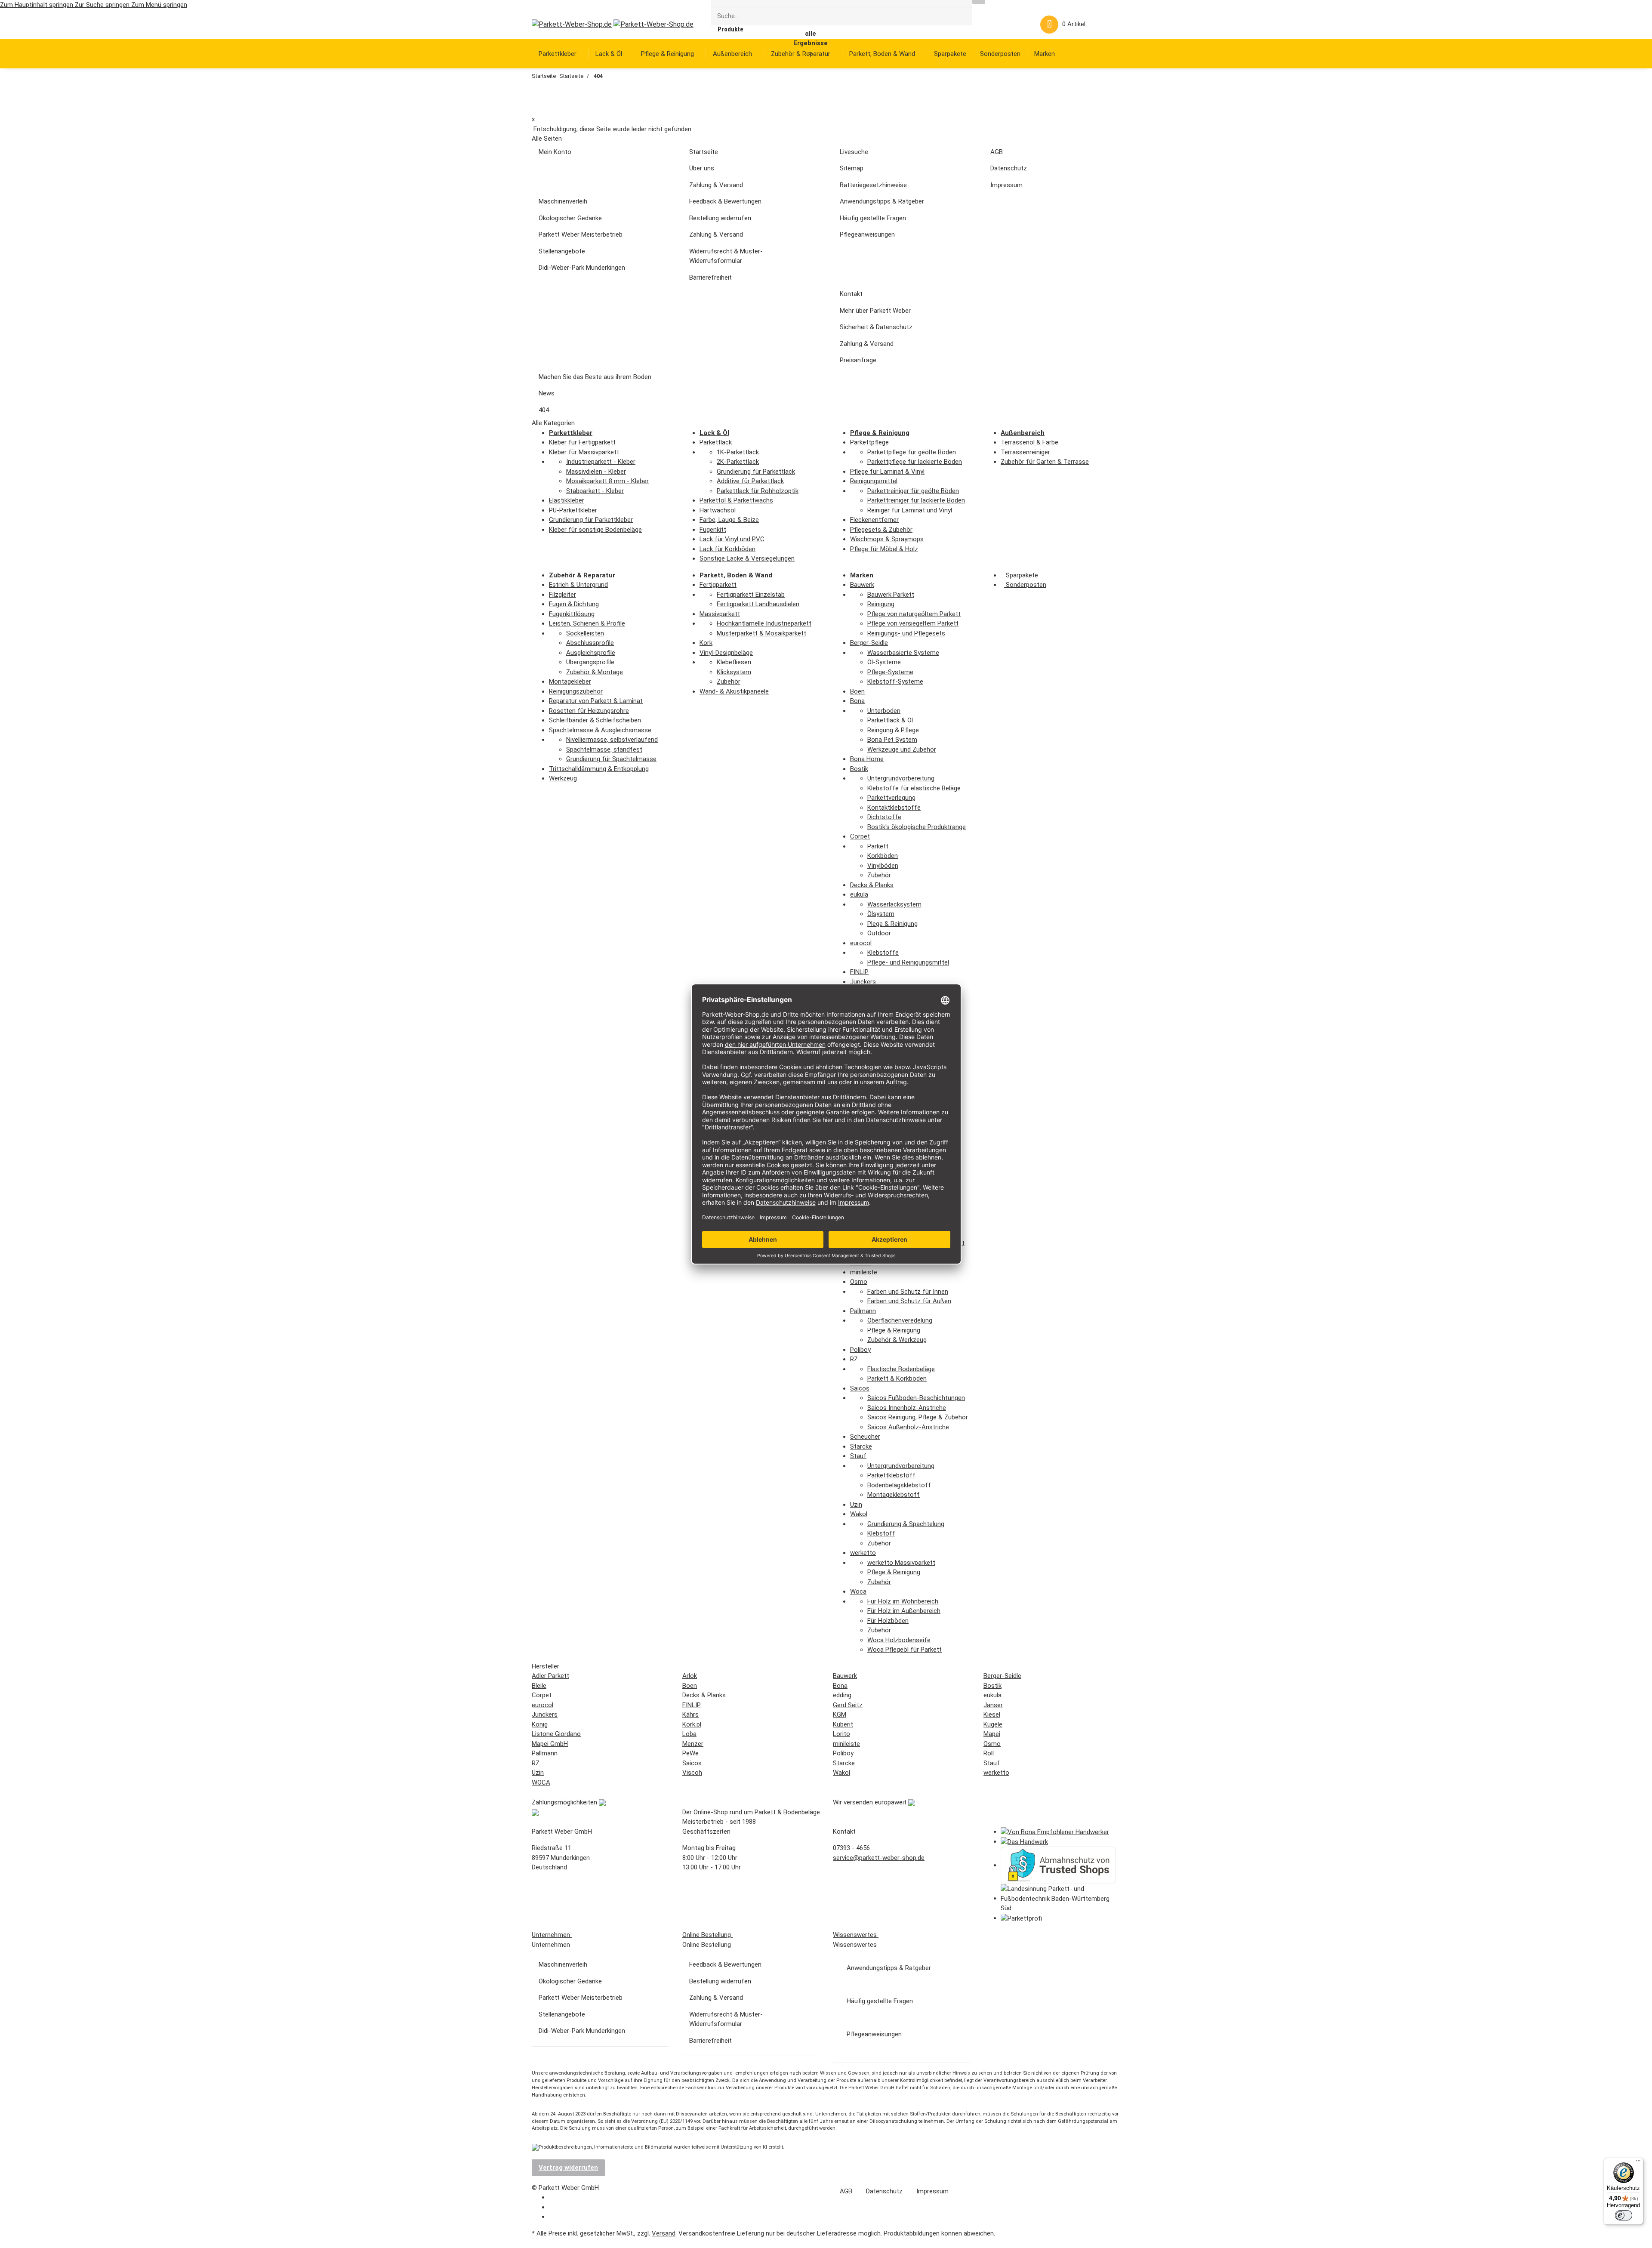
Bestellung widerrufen (720, 218)
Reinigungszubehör (576, 691)
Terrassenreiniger (1025, 452)
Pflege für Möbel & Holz (884, 549)
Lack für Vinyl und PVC (732, 539)
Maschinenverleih (563, 201)
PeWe (690, 1753)
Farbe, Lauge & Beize (729, 520)
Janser (993, 1705)
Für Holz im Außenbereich (904, 1611)
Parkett (878, 846)
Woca (858, 1591)
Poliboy (860, 1350)
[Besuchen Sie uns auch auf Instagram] (555, 2217)
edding (842, 1695)
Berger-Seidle (869, 643)
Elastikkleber (567, 500)
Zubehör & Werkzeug (897, 1340)
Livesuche (854, 152)
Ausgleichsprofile (591, 653)
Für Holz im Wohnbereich (903, 1601)
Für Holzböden (888, 1621)
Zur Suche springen (103, 5)
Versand (664, 2233)
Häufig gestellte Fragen (873, 218)
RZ (854, 1359)
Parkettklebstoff (891, 1475)
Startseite (704, 152)
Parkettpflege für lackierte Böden (915, 462)
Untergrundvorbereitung (901, 778)
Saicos (860, 1388)
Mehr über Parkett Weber (875, 311)
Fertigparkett (718, 585)
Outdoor (879, 933)
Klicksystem (734, 672)
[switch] (1624, 2215)
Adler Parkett (550, 1676)
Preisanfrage (858, 360)
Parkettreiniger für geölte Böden (913, 491)
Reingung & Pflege (893, 730)
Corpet (860, 836)
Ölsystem (881, 914)
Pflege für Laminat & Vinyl (887, 472)
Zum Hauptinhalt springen (37, 5)
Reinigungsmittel (874, 481)
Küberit (843, 1724)
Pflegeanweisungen (867, 234)
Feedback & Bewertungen (725, 201)
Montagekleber (570, 681)
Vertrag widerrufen (568, 2168)
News (547, 393)
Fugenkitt (713, 530)
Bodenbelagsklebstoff (899, 1485)
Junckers (863, 982)
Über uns (702, 168)
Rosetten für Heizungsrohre (589, 711)
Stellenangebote (562, 251)
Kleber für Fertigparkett (582, 442)
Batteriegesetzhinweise (873, 185)
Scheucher (865, 1437)
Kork (706, 643)
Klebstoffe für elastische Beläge (914, 788)
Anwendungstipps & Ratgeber (882, 201)
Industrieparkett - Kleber (601, 462)
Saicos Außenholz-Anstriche (908, 1427)
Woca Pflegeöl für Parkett (905, 1650)
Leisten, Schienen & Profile (587, 623)
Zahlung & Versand (716, 185)
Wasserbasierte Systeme (903, 653)
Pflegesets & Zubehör (881, 530)
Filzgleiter (562, 595)
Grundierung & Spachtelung (906, 1524)
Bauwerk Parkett (891, 595)
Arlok (690, 1676)
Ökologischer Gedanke (570, 218)
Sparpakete (1021, 575)
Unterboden (884, 711)
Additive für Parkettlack (750, 481)
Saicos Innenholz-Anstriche (907, 1408)
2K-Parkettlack (738, 462)
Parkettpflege (869, 442)
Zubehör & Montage (595, 672)
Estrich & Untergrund (578, 585)
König (540, 1724)
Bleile (539, 1686)
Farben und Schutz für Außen (909, 1301)
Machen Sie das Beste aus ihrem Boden (595, 377)
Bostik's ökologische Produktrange (917, 827)
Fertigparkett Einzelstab (751, 595)
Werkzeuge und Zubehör (902, 749)
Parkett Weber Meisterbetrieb (581, 234)
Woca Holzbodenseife (899, 1640)
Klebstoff (881, 1533)
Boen (857, 691)
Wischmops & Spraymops (887, 539)
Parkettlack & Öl (890, 720)
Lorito (841, 1734)
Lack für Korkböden (727, 549)
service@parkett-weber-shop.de (879, 1858)
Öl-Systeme (884, 662)
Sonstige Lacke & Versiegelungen (747, 558)
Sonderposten (1025, 585)
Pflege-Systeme (890, 672)
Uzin (856, 1505)
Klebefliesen (734, 662)
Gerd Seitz (848, 1705)
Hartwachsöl (718, 510)
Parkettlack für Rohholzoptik (758, 491)
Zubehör (729, 681)
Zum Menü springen (159, 5)
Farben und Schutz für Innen (908, 1292)
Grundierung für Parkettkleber (591, 520)
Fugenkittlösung (572, 614)
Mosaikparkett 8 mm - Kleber (607, 481)
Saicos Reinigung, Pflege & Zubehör (918, 1417)
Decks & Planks (872, 885)
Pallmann (863, 1311)
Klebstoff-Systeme (895, 681)
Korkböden (883, 856)
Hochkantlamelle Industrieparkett (764, 623)
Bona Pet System (892, 740)
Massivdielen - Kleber (596, 472)
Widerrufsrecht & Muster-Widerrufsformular (726, 256)
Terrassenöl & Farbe (1029, 442)
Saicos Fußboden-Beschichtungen (916, 1398)
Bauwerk (862, 585)
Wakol (859, 1514)
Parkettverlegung (891, 798)
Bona (857, 701)
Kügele (993, 1724)
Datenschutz (1009, 168)
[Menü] (1638, 2163)
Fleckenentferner (874, 520)
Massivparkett (720, 614)
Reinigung (881, 604)
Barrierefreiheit (710, 278)
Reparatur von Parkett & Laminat (596, 701)
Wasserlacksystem (894, 904)
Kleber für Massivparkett (584, 452)
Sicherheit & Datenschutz (876, 327)
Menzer (693, 1744)
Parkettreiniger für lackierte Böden (916, 500)
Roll (989, 1753)
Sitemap (852, 168)
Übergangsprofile (590, 662)
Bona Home (867, 759)
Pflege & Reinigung (894, 1330)
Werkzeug (563, 778)
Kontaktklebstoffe (894, 808)
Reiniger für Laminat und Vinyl (910, 510)
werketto (863, 1553)
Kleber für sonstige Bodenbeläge (595, 530)
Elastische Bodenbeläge (901, 1369)
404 (544, 410)
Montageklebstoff (894, 1495)
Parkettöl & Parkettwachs (736, 500)
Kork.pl (692, 1724)
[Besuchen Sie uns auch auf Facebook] (555, 2198)
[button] (1002, 24)
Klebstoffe (883, 953)
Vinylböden (883, 866)
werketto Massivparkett (901, 1563)
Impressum (1006, 185)
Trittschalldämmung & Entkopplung (599, 769)
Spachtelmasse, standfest (604, 749)
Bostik (859, 769)
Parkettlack (716, 442)
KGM (840, 1715)
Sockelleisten (585, 633)
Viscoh (692, 1773)
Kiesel (992, 1715)
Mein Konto (555, 152)
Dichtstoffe (884, 817)
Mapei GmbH (550, 1744)
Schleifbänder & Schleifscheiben (595, 720)
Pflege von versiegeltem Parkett (913, 623)
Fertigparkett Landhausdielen (758, 604)
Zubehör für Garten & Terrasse (1045, 462)
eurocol (861, 943)
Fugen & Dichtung (574, 604)
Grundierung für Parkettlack (756, 472)
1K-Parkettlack (738, 452)
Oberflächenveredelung (900, 1320)
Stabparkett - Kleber (595, 491)
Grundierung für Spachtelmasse (611, 759)
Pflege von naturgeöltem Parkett (914, 614)
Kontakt (851, 294)
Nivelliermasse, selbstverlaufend (612, 740)
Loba (689, 1734)
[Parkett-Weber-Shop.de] (606, 24)
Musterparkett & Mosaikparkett (761, 633)
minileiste (864, 1272)
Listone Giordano (556, 1734)
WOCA (541, 1782)
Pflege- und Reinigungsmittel (908, 962)
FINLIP (859, 972)
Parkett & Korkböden (897, 1378)
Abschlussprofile (590, 643)
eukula (859, 894)
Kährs (690, 1715)
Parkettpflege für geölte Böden (912, 452)
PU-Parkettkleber (573, 510)
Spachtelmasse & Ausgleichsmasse (600, 730)
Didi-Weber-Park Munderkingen (582, 268)
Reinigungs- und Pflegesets (906, 633)
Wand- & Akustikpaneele (734, 691)
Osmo (859, 1282)
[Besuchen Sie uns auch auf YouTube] (555, 2208)
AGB (997, 152)
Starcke (861, 1446)
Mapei (992, 1734)
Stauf (858, 1456)
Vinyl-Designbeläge (726, 653)
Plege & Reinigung (892, 924)
